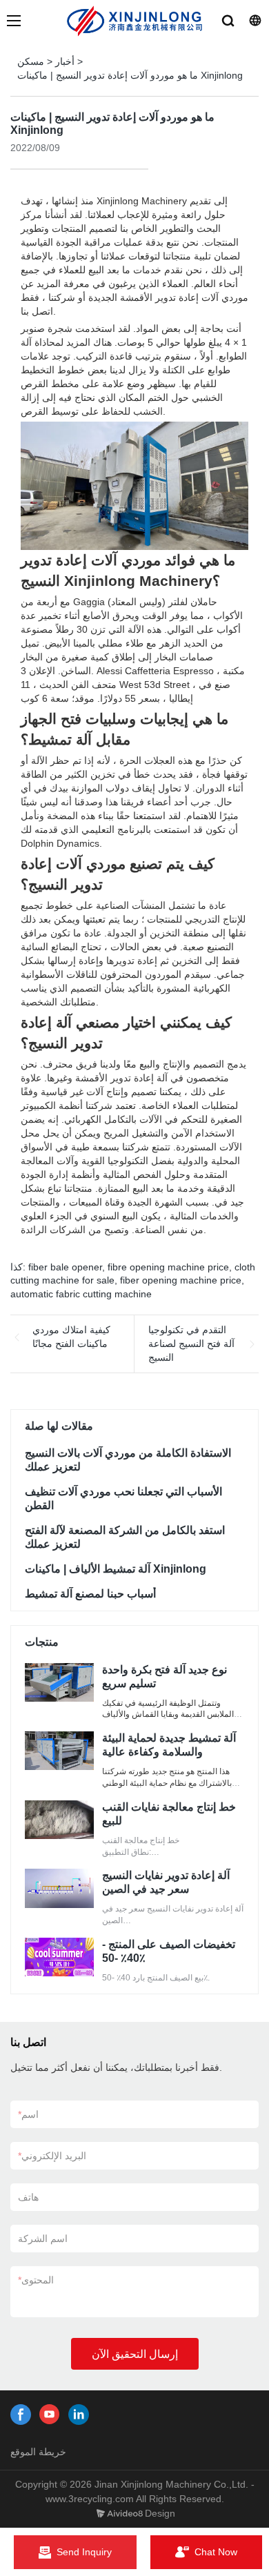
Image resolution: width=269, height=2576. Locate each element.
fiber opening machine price (181, 1280)
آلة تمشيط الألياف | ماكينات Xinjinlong (116, 1569)
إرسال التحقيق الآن (135, 2354)
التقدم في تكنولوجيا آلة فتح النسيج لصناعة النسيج (191, 1343)
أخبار (65, 61)
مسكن (31, 61)
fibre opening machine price (168, 1267)
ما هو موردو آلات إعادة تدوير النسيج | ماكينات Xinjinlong (130, 75)
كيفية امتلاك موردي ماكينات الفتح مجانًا (71, 1337)
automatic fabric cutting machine (81, 1294)
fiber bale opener (65, 1267)
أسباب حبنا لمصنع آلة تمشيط (90, 1594)
